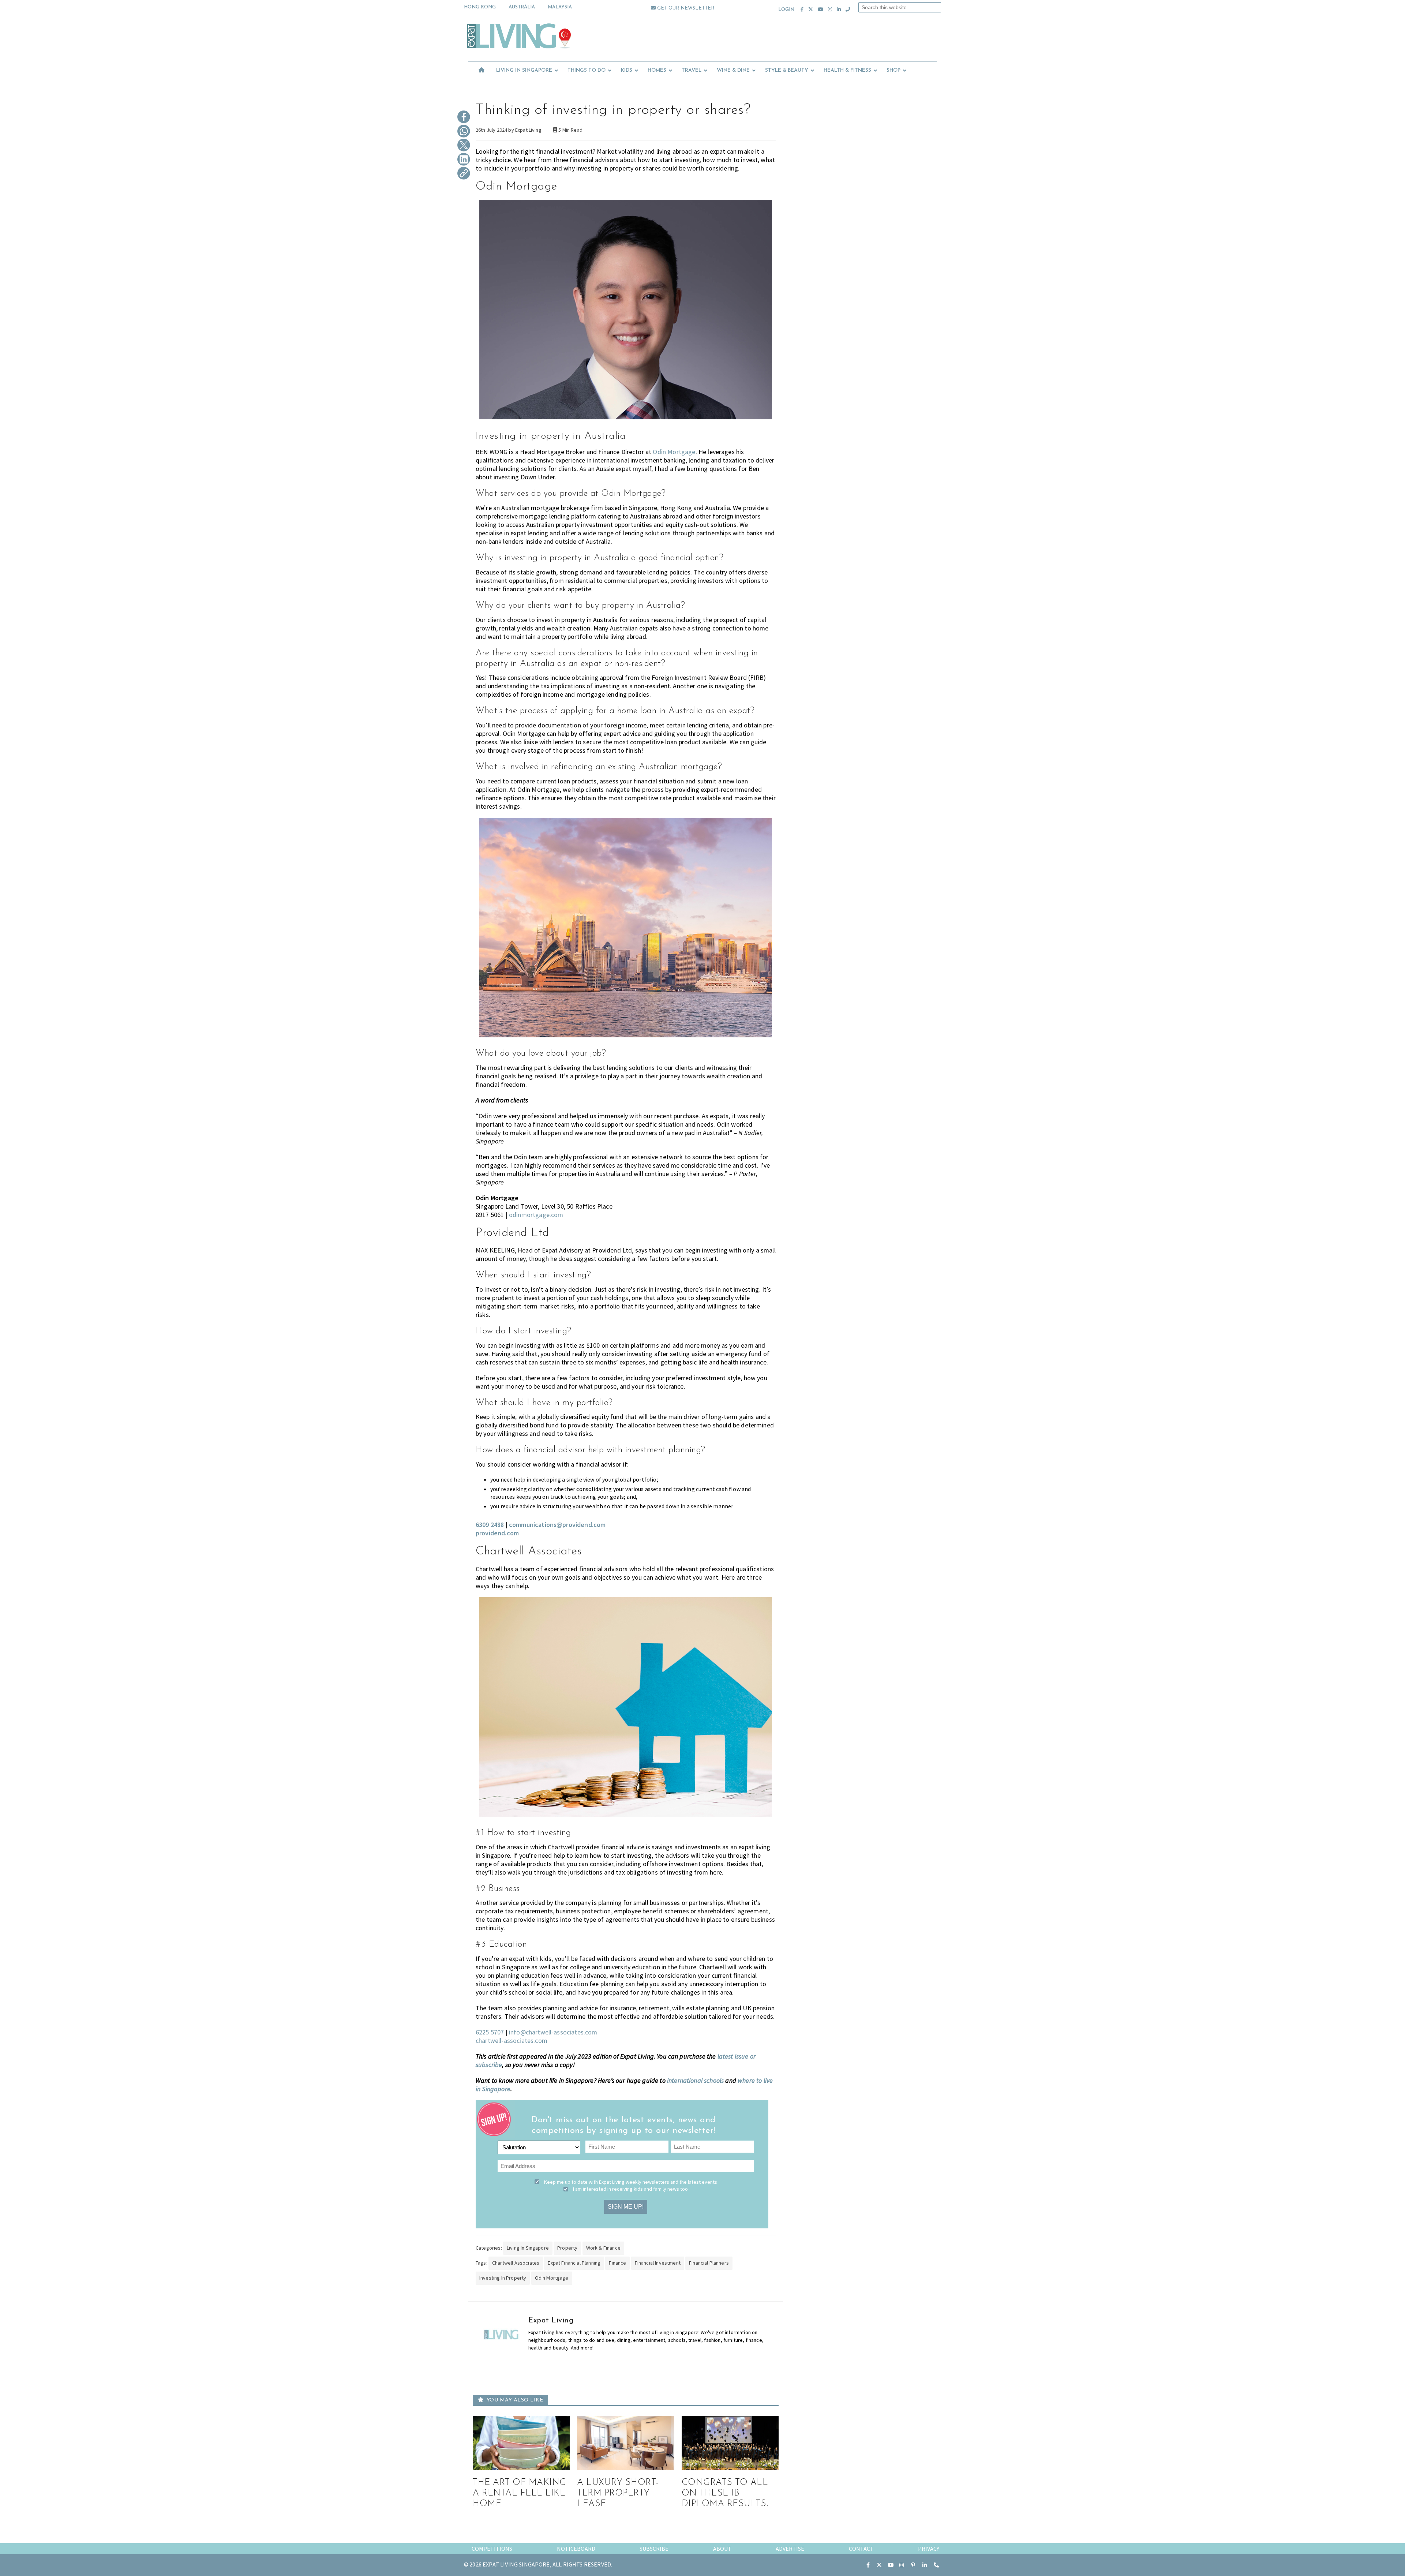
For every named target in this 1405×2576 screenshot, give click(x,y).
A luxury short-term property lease (618, 2493)
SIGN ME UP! (626, 2207)
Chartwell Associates (516, 2263)
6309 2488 (490, 1525)
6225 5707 (490, 2032)
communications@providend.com (557, 1525)
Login (786, 10)
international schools (695, 2080)
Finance (617, 2263)
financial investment (658, 2263)
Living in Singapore (528, 2248)
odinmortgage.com (536, 1215)
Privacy (929, 2549)
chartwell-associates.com (512, 2040)
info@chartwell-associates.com (553, 2032)
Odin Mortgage (674, 452)
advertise (790, 2549)
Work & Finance (603, 2248)
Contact (861, 2549)
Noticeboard (576, 2549)
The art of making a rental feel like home (520, 2493)
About (722, 2549)
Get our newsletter (685, 8)
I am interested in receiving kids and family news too (630, 2189)
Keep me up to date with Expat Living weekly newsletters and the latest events (631, 2182)
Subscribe (654, 2549)
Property (567, 2248)
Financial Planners (709, 2263)
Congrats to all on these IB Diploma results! (725, 2493)
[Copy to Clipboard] (464, 174)
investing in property (503, 2278)
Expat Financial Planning (574, 2263)
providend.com (497, 1533)
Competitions (492, 2549)
